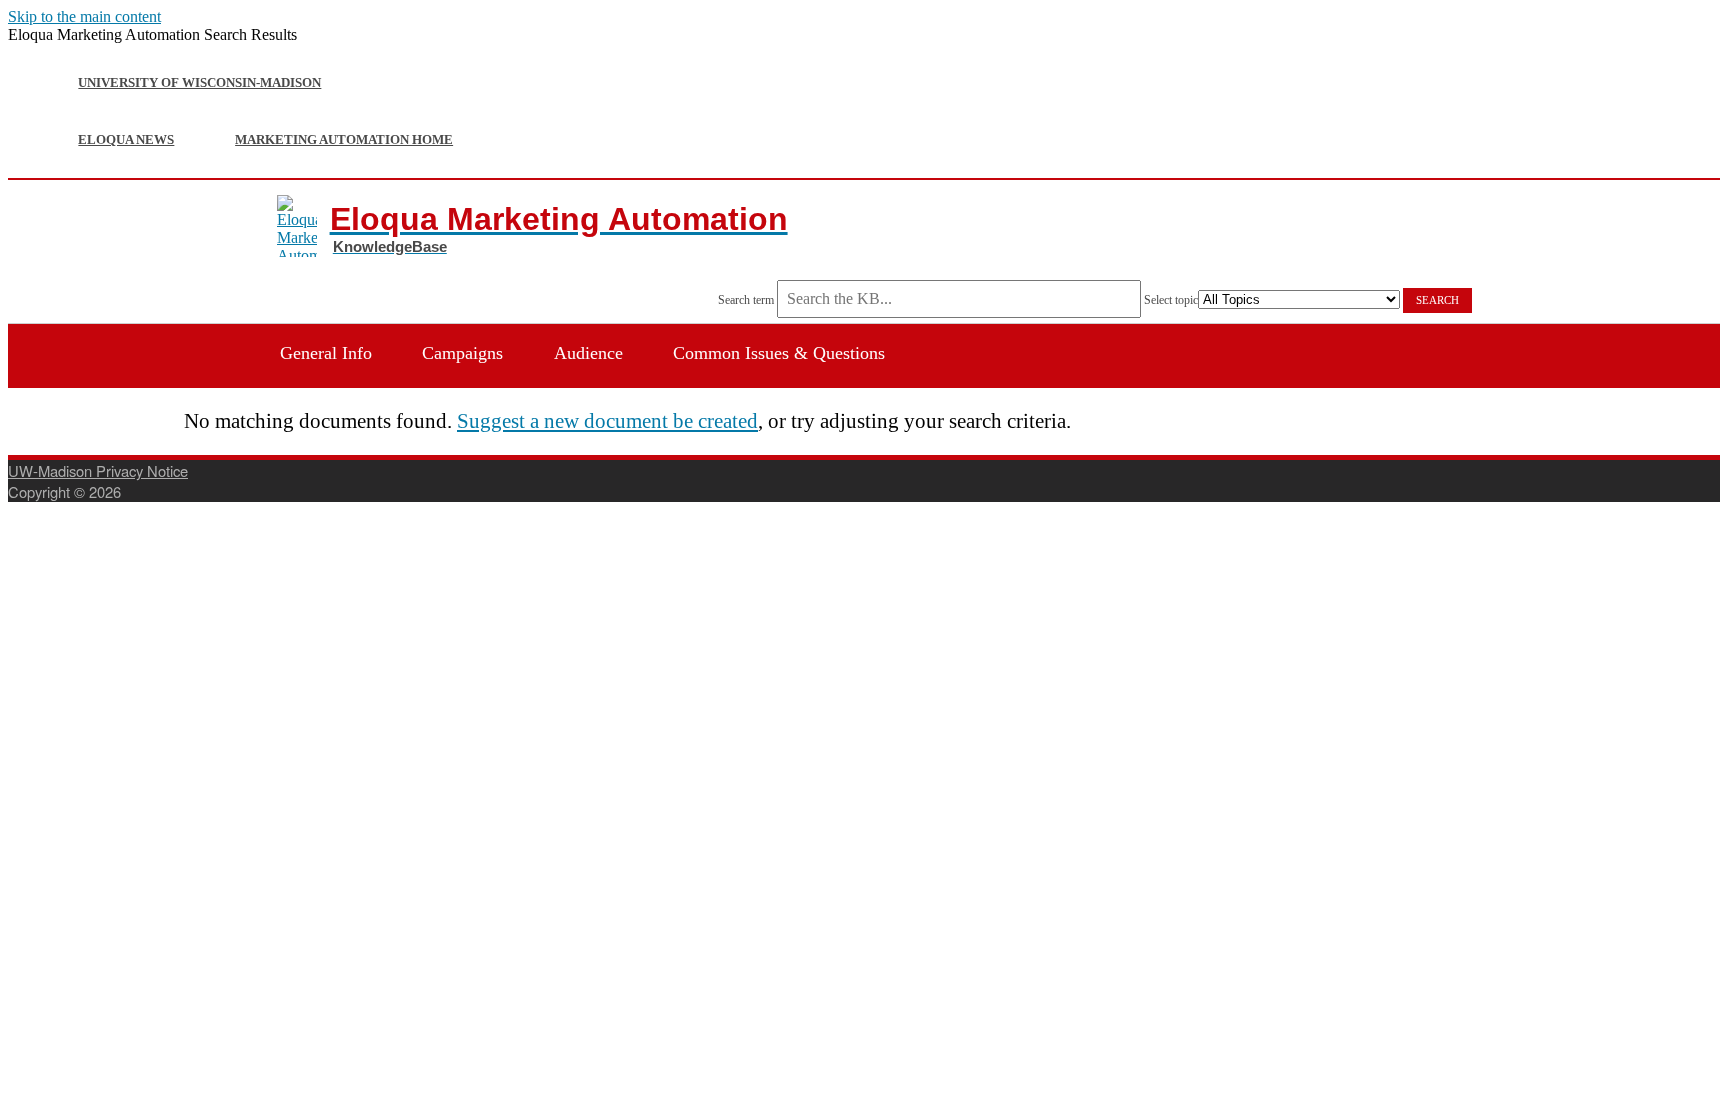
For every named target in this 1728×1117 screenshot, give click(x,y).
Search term (746, 300)
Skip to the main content (84, 16)
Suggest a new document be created (607, 421)
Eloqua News (126, 139)
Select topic (1171, 300)
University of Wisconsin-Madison (199, 82)
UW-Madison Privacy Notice (98, 470)
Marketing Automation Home (344, 139)
